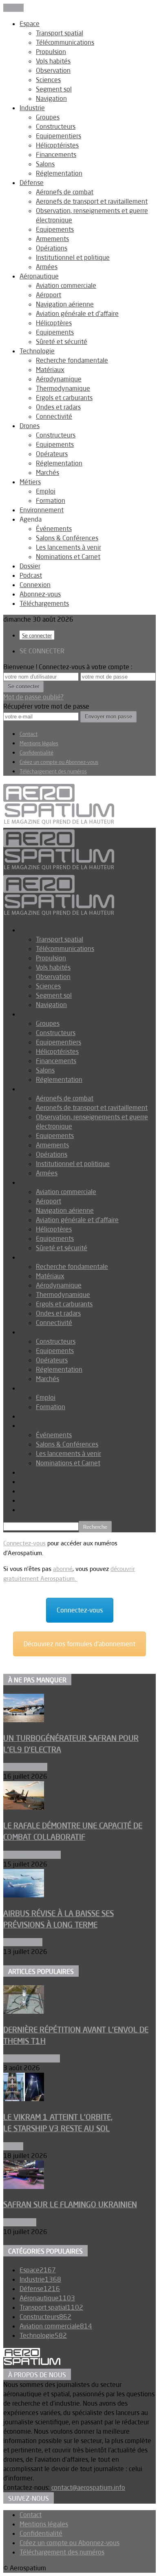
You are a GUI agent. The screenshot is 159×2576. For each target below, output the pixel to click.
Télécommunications (65, 42)
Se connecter (37, 635)
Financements (56, 154)
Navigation (51, 98)
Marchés (47, 472)
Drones (30, 426)
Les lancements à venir (68, 547)
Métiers (30, 482)
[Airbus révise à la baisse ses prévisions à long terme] (24, 1895)
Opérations (52, 248)
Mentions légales (39, 743)
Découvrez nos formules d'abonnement (79, 1644)
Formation (51, 500)
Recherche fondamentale (72, 360)
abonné (63, 1569)
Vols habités (53, 61)
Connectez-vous (24, 1543)
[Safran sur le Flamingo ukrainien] (24, 2187)
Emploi (46, 491)
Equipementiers (59, 136)
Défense (32, 183)
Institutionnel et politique (73, 257)
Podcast (31, 575)
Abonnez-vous (40, 594)
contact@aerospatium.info (88, 2487)
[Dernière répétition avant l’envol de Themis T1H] (24, 2011)
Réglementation (59, 173)
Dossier (30, 566)
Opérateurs (52, 454)
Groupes (48, 117)
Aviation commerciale (66, 285)
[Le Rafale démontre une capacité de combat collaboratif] (24, 1807)
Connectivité (54, 416)
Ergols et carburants (64, 398)
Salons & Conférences (67, 538)
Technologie (37, 351)
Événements (54, 529)
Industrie (32, 108)
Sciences (48, 80)
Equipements (55, 229)
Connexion (35, 585)
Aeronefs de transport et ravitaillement (92, 201)
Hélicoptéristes (57, 145)
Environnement (42, 510)
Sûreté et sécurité (62, 342)
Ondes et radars (58, 407)
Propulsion (51, 52)
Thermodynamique (63, 388)
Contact (29, 734)
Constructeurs (56, 126)
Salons (45, 164)
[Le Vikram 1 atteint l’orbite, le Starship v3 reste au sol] (24, 2099)
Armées (47, 267)
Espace (30, 24)
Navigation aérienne (65, 304)
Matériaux (50, 370)
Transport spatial (60, 33)
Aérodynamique (59, 379)
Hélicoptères (54, 323)
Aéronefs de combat (65, 192)
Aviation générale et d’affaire (77, 313)
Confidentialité (36, 753)
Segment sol (54, 89)
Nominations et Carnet (68, 557)
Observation (53, 70)
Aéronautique (39, 276)
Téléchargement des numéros (53, 771)
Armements (52, 239)
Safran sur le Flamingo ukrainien (70, 2204)
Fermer (13, 8)
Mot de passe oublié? (33, 697)
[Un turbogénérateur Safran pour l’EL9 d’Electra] (24, 1720)
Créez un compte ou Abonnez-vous (59, 762)
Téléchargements (44, 603)
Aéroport (49, 295)
